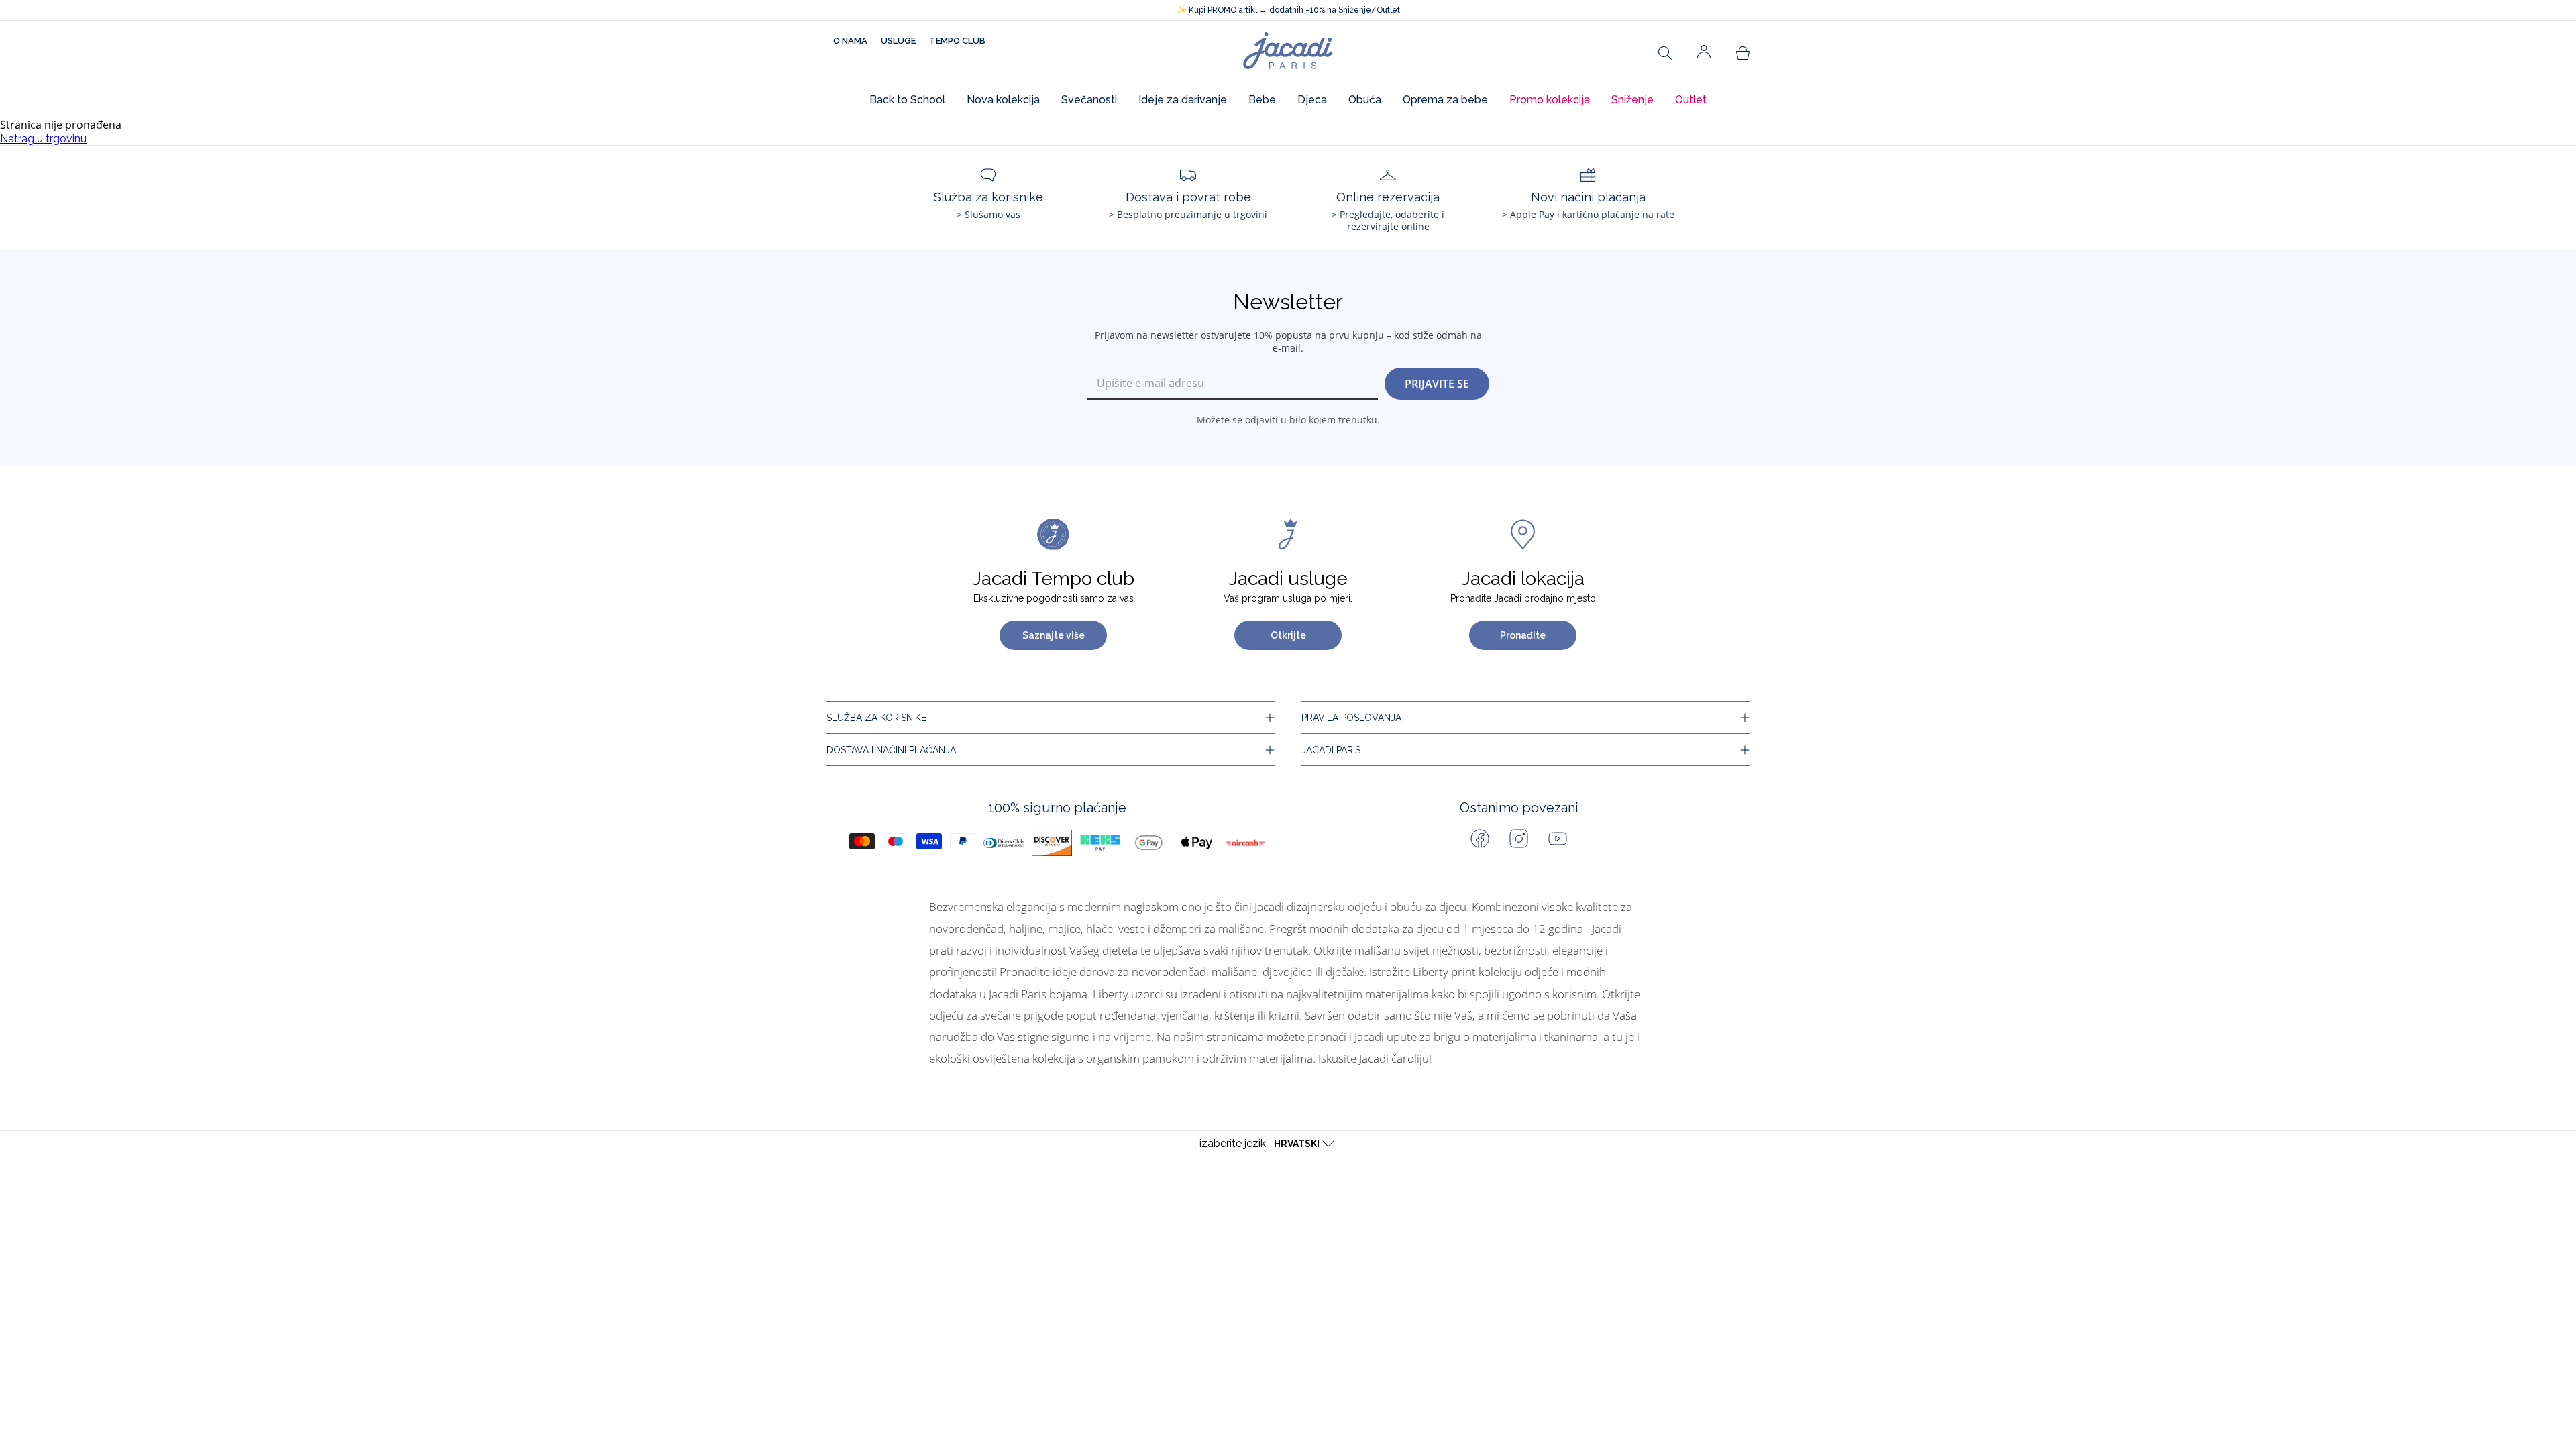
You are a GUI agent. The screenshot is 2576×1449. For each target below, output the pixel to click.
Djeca (1312, 100)
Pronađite (1523, 635)
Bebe (1262, 100)
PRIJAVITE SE (1437, 384)
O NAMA (850, 41)
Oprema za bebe (1445, 100)
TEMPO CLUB (957, 41)
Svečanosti (1089, 100)
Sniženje (1632, 100)
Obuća (1365, 100)
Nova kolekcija (1003, 100)
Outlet (1691, 100)
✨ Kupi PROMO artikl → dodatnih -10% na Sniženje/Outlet (1288, 10)
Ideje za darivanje (1183, 100)
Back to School (907, 100)
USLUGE (898, 41)
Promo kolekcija (1550, 100)
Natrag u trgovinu (43, 139)
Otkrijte (1288, 635)
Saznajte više (1054, 635)
